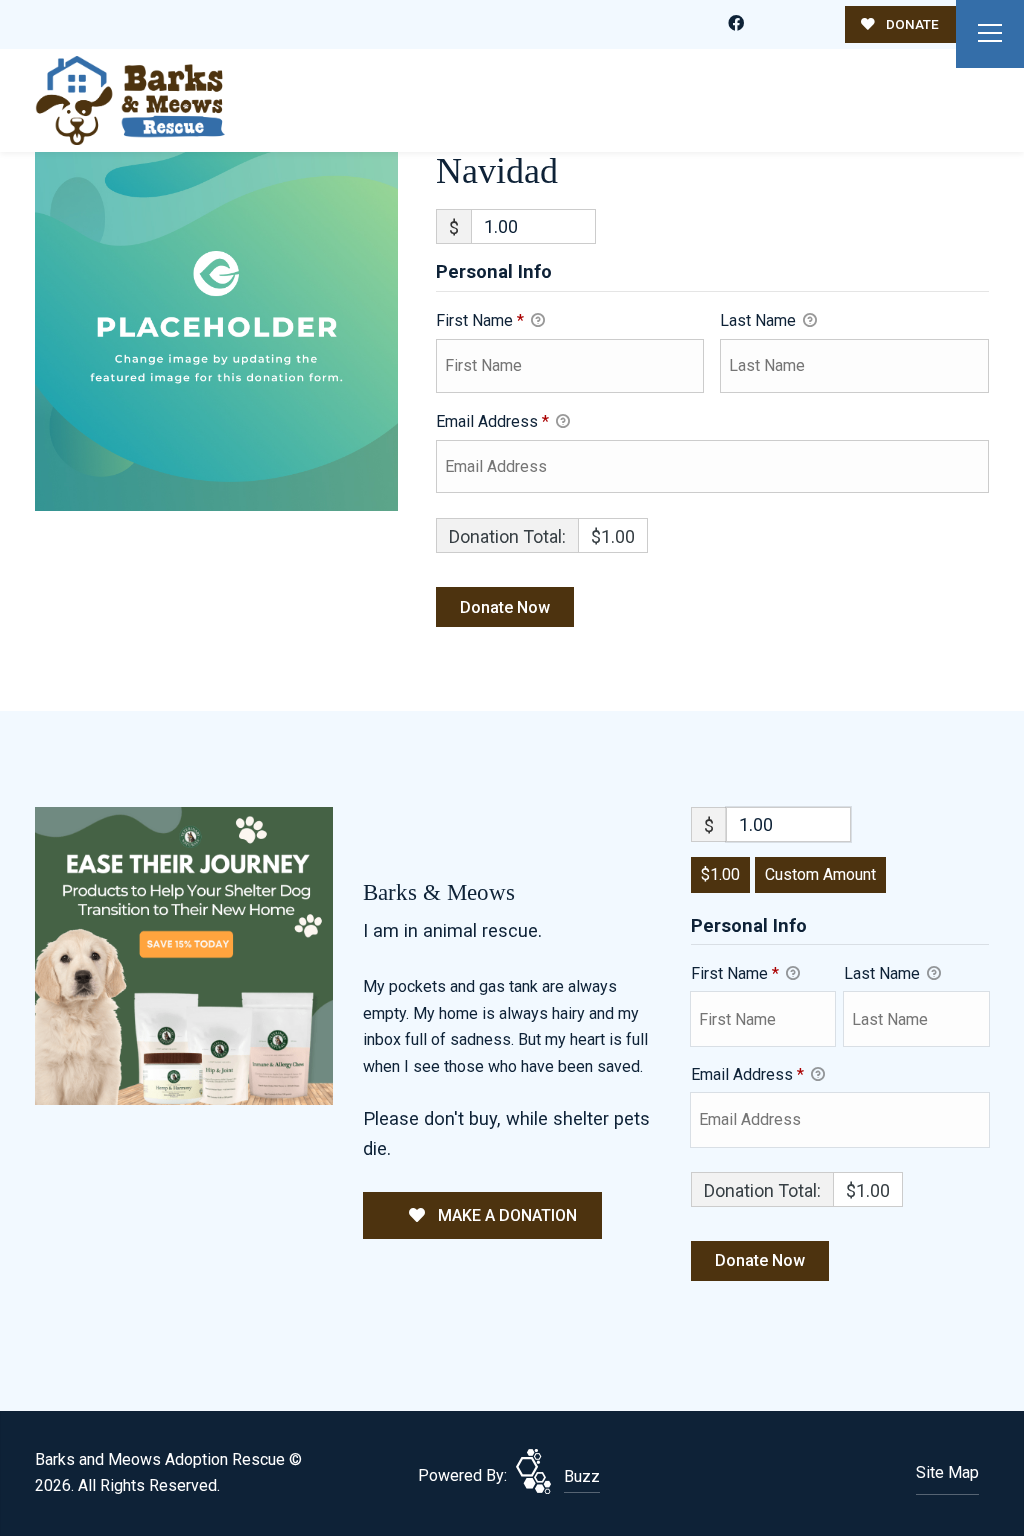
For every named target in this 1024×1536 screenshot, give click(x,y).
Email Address (492, 421)
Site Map (947, 1472)
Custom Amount (820, 874)
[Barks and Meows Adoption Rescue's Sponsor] (184, 954)
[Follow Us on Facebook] (736, 24)
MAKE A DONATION (505, 1215)
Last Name (760, 320)
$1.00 (720, 874)
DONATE (911, 24)
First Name (480, 320)
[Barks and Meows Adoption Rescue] (130, 100)
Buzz (582, 1476)
